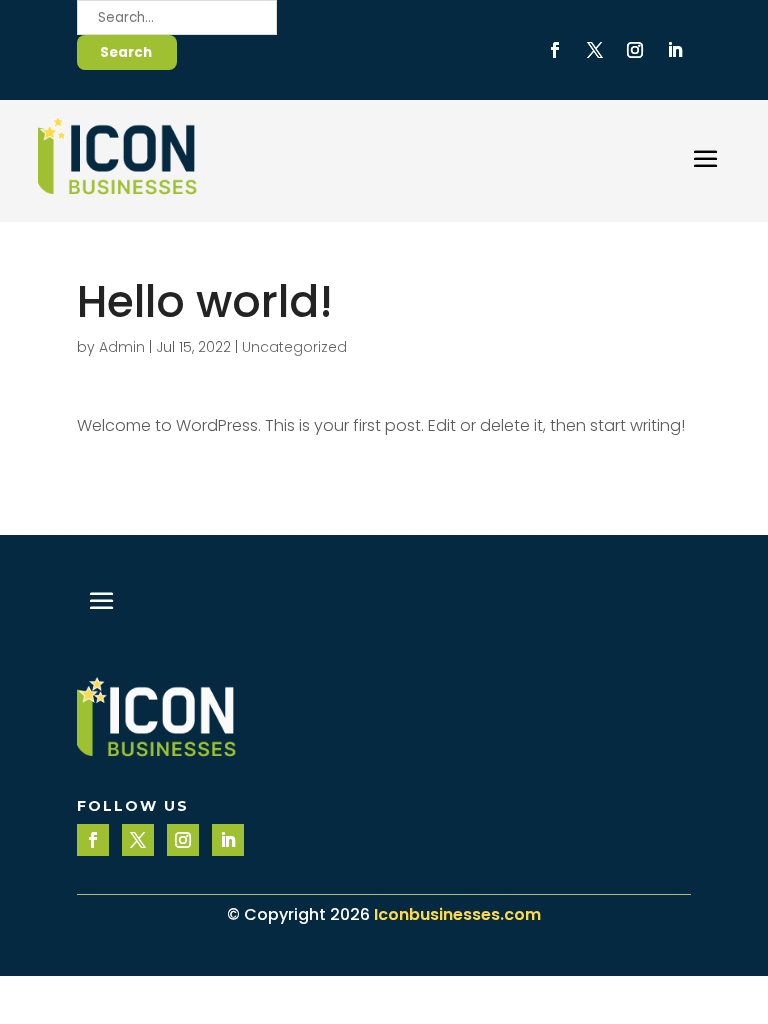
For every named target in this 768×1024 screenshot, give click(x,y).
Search (126, 52)
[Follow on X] (595, 50)
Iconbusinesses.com (457, 914)
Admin (122, 347)
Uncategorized (294, 347)
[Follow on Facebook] (555, 50)
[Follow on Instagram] (635, 50)
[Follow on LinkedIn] (675, 50)
